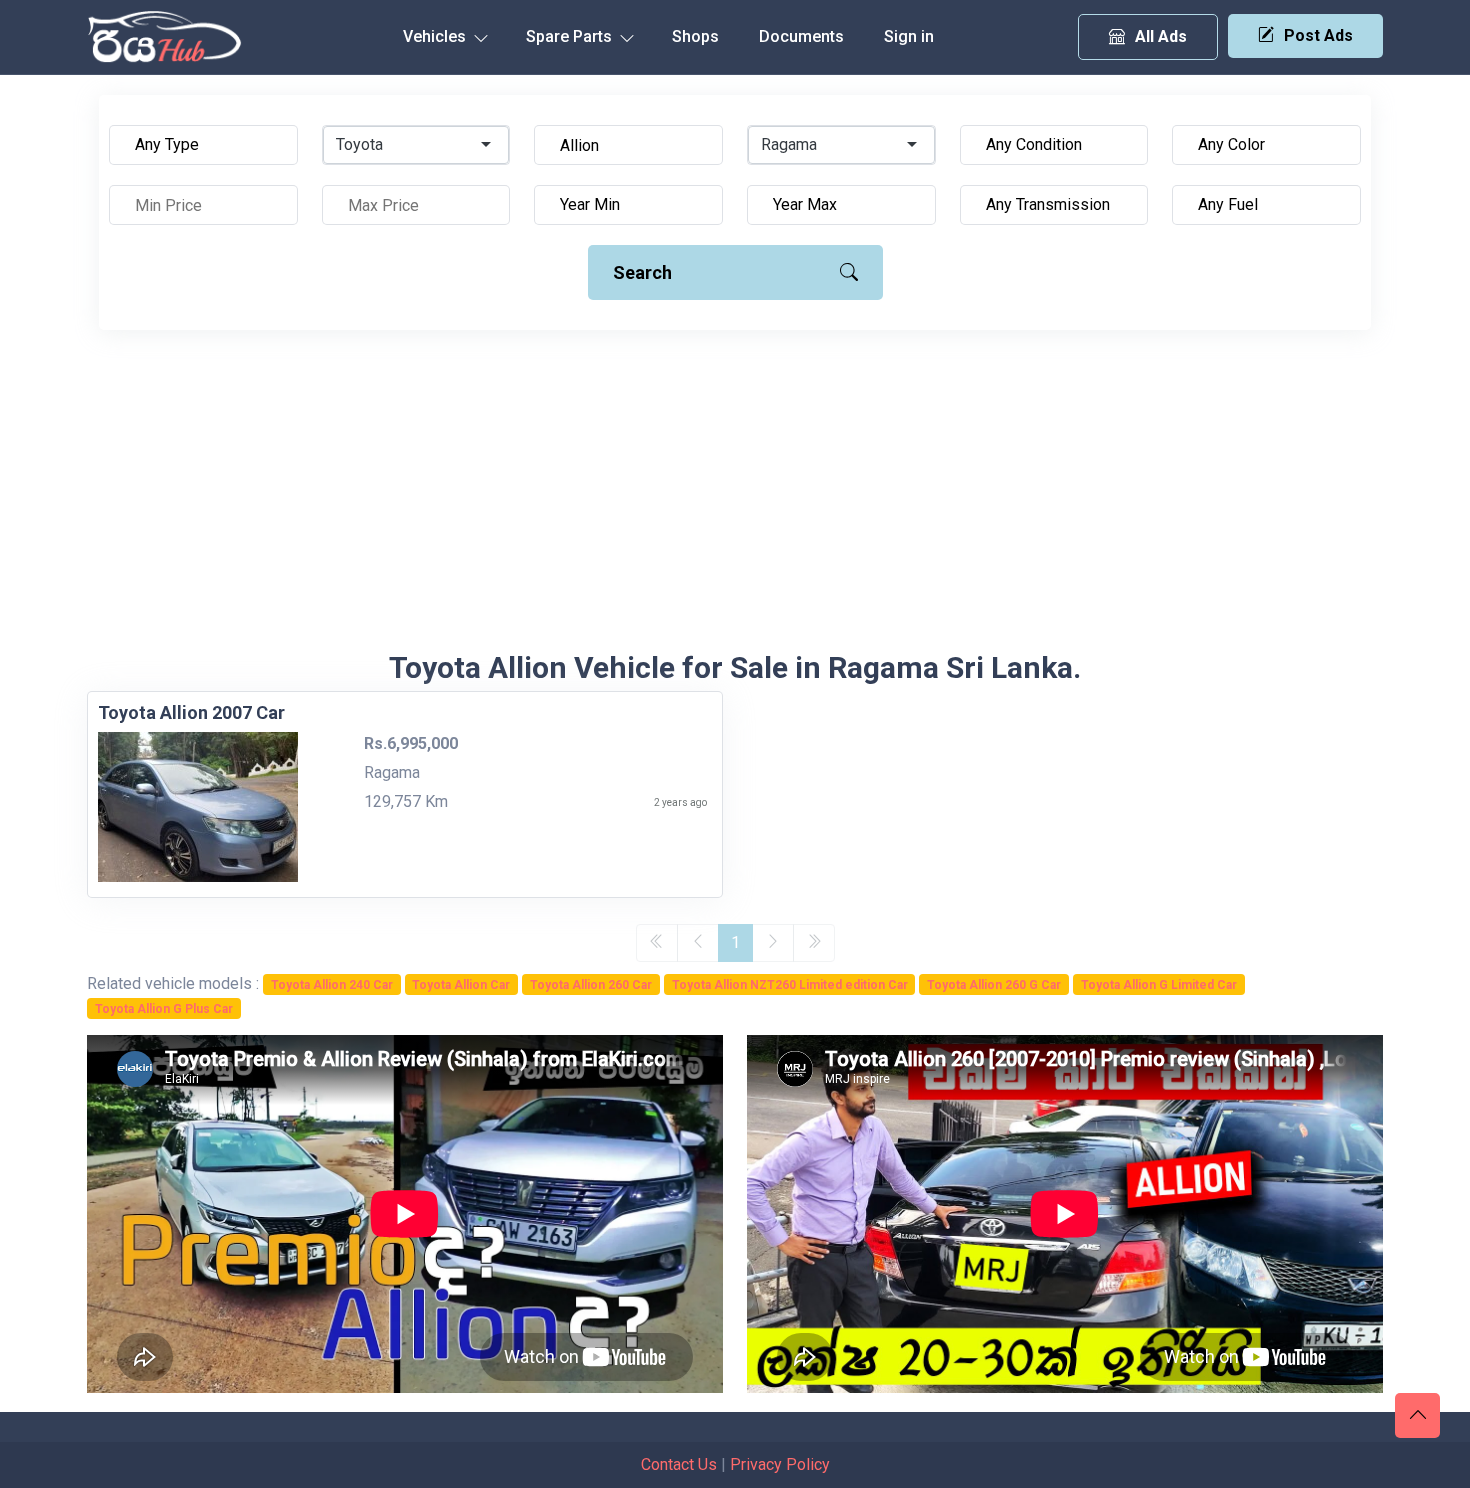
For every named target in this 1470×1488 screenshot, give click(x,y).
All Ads (1161, 36)
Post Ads (1318, 35)
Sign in (909, 36)
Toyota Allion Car (461, 985)
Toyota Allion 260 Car (591, 985)
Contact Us (679, 1464)
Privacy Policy (780, 1464)
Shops (695, 36)
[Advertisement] (735, 500)
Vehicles (436, 36)
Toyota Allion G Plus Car (164, 1009)
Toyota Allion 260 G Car (994, 985)
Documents (801, 36)
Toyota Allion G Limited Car (1159, 985)
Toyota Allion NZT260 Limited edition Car (790, 985)
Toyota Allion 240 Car (332, 985)
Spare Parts (571, 36)
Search (642, 272)
